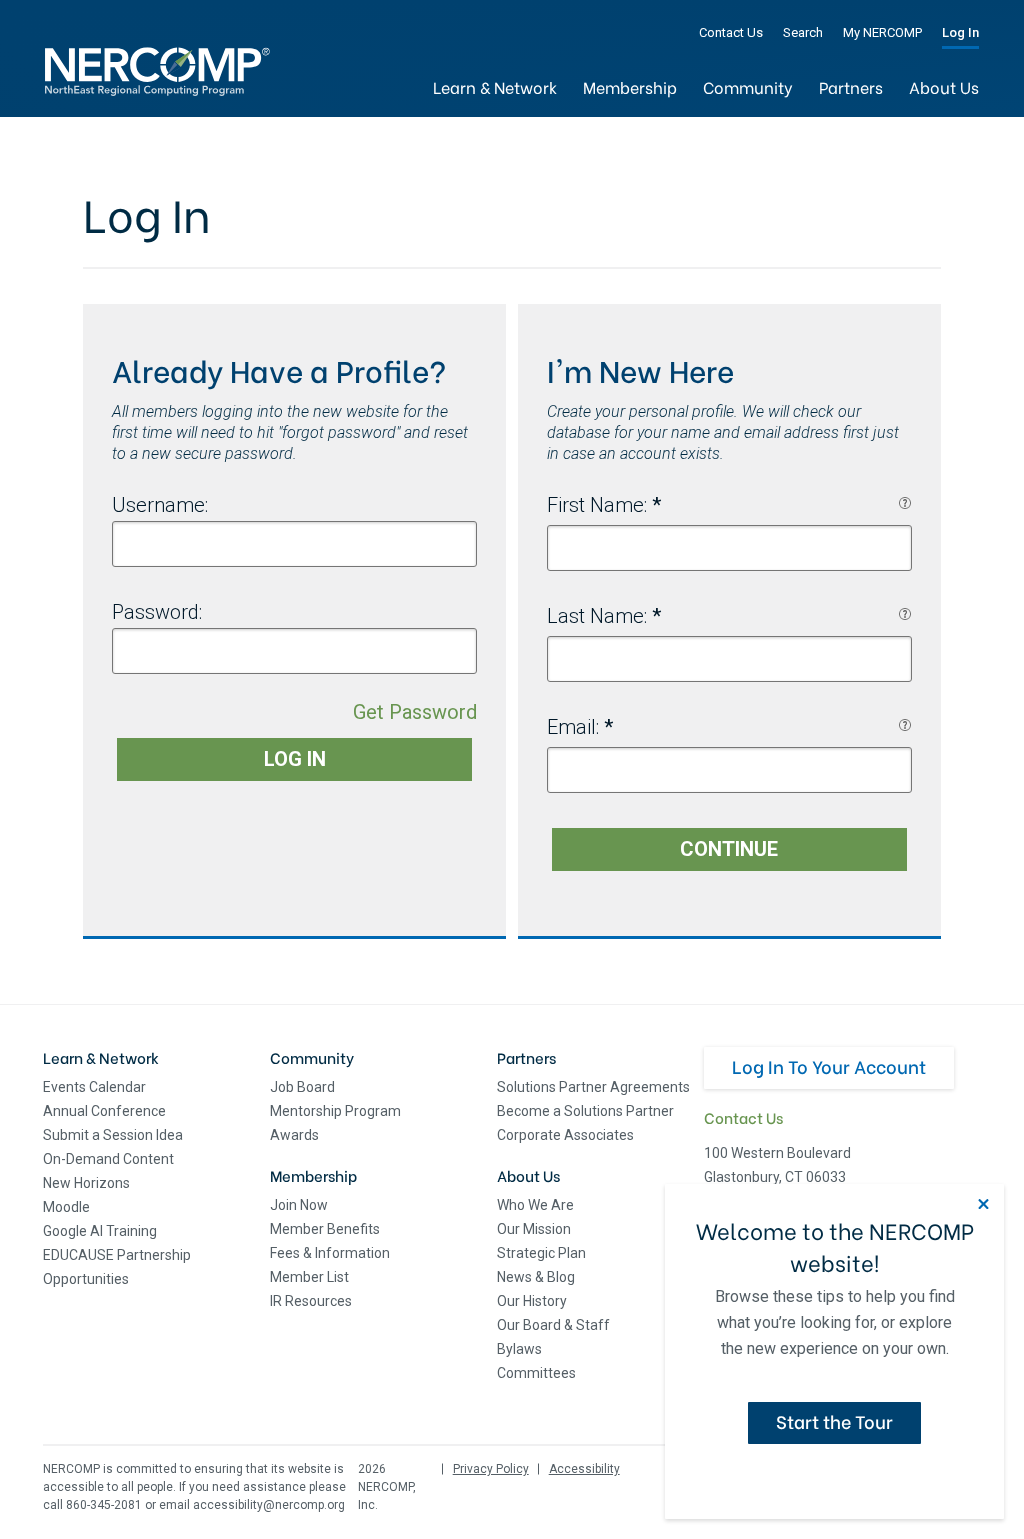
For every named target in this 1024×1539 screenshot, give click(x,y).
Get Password (415, 712)
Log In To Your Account (829, 1065)
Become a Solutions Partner (585, 1111)
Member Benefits (325, 1229)
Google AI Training (100, 1231)
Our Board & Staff (553, 1325)
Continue (729, 849)
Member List (309, 1277)
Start (834, 1420)
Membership (630, 86)
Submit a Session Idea (113, 1135)
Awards (294, 1135)
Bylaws (519, 1349)
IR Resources (311, 1301)
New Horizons (86, 1183)
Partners (851, 86)
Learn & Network (495, 86)
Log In (960, 32)
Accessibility (584, 1469)
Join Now (299, 1205)
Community (748, 86)
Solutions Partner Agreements (593, 1087)
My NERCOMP (882, 32)
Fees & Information (330, 1253)
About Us (944, 86)
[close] (983, 1204)
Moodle (66, 1207)
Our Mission (534, 1229)
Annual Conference (104, 1111)
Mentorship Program (335, 1111)
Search (803, 32)
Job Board (302, 1087)
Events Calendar (94, 1087)
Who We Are (535, 1205)
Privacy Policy (491, 1469)
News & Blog (536, 1277)
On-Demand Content (108, 1159)
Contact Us (731, 32)
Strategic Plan (541, 1253)
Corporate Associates (565, 1135)
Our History (532, 1301)
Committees (536, 1373)
